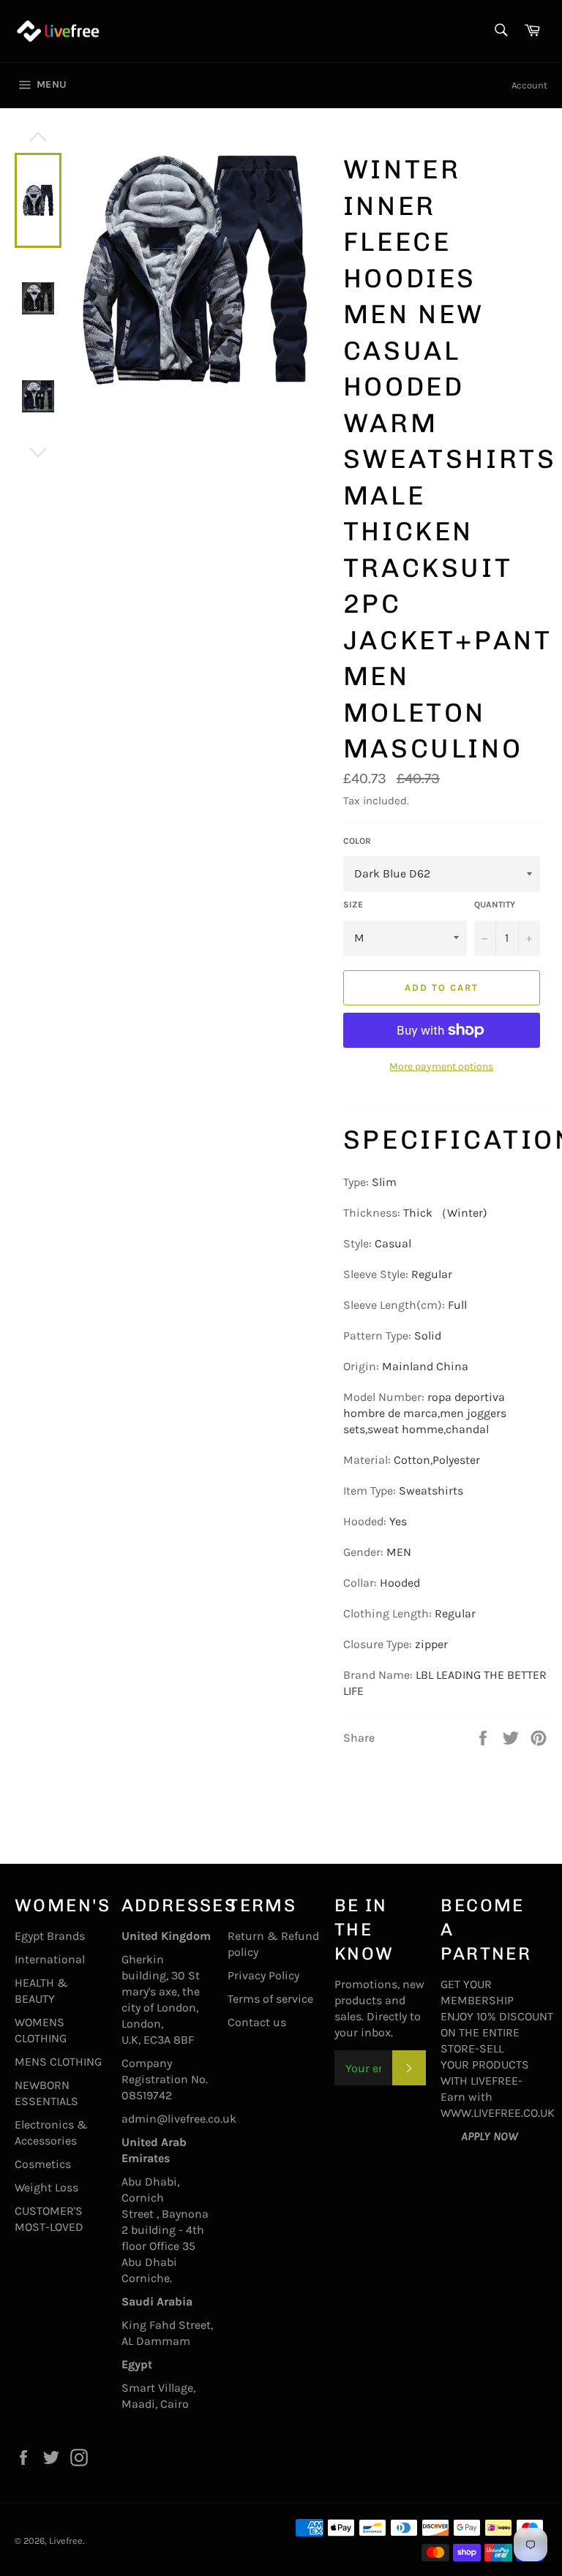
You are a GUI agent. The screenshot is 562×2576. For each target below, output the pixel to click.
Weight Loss (46, 2187)
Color (357, 841)
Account (529, 85)
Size (353, 904)
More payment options (441, 1066)
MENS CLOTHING (58, 2062)
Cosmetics (43, 2164)
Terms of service (270, 1999)
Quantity (495, 904)
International (50, 1959)
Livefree (66, 2541)
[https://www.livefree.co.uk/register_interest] (451, 2136)
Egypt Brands (50, 1936)
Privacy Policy (263, 1975)
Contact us (257, 2022)
